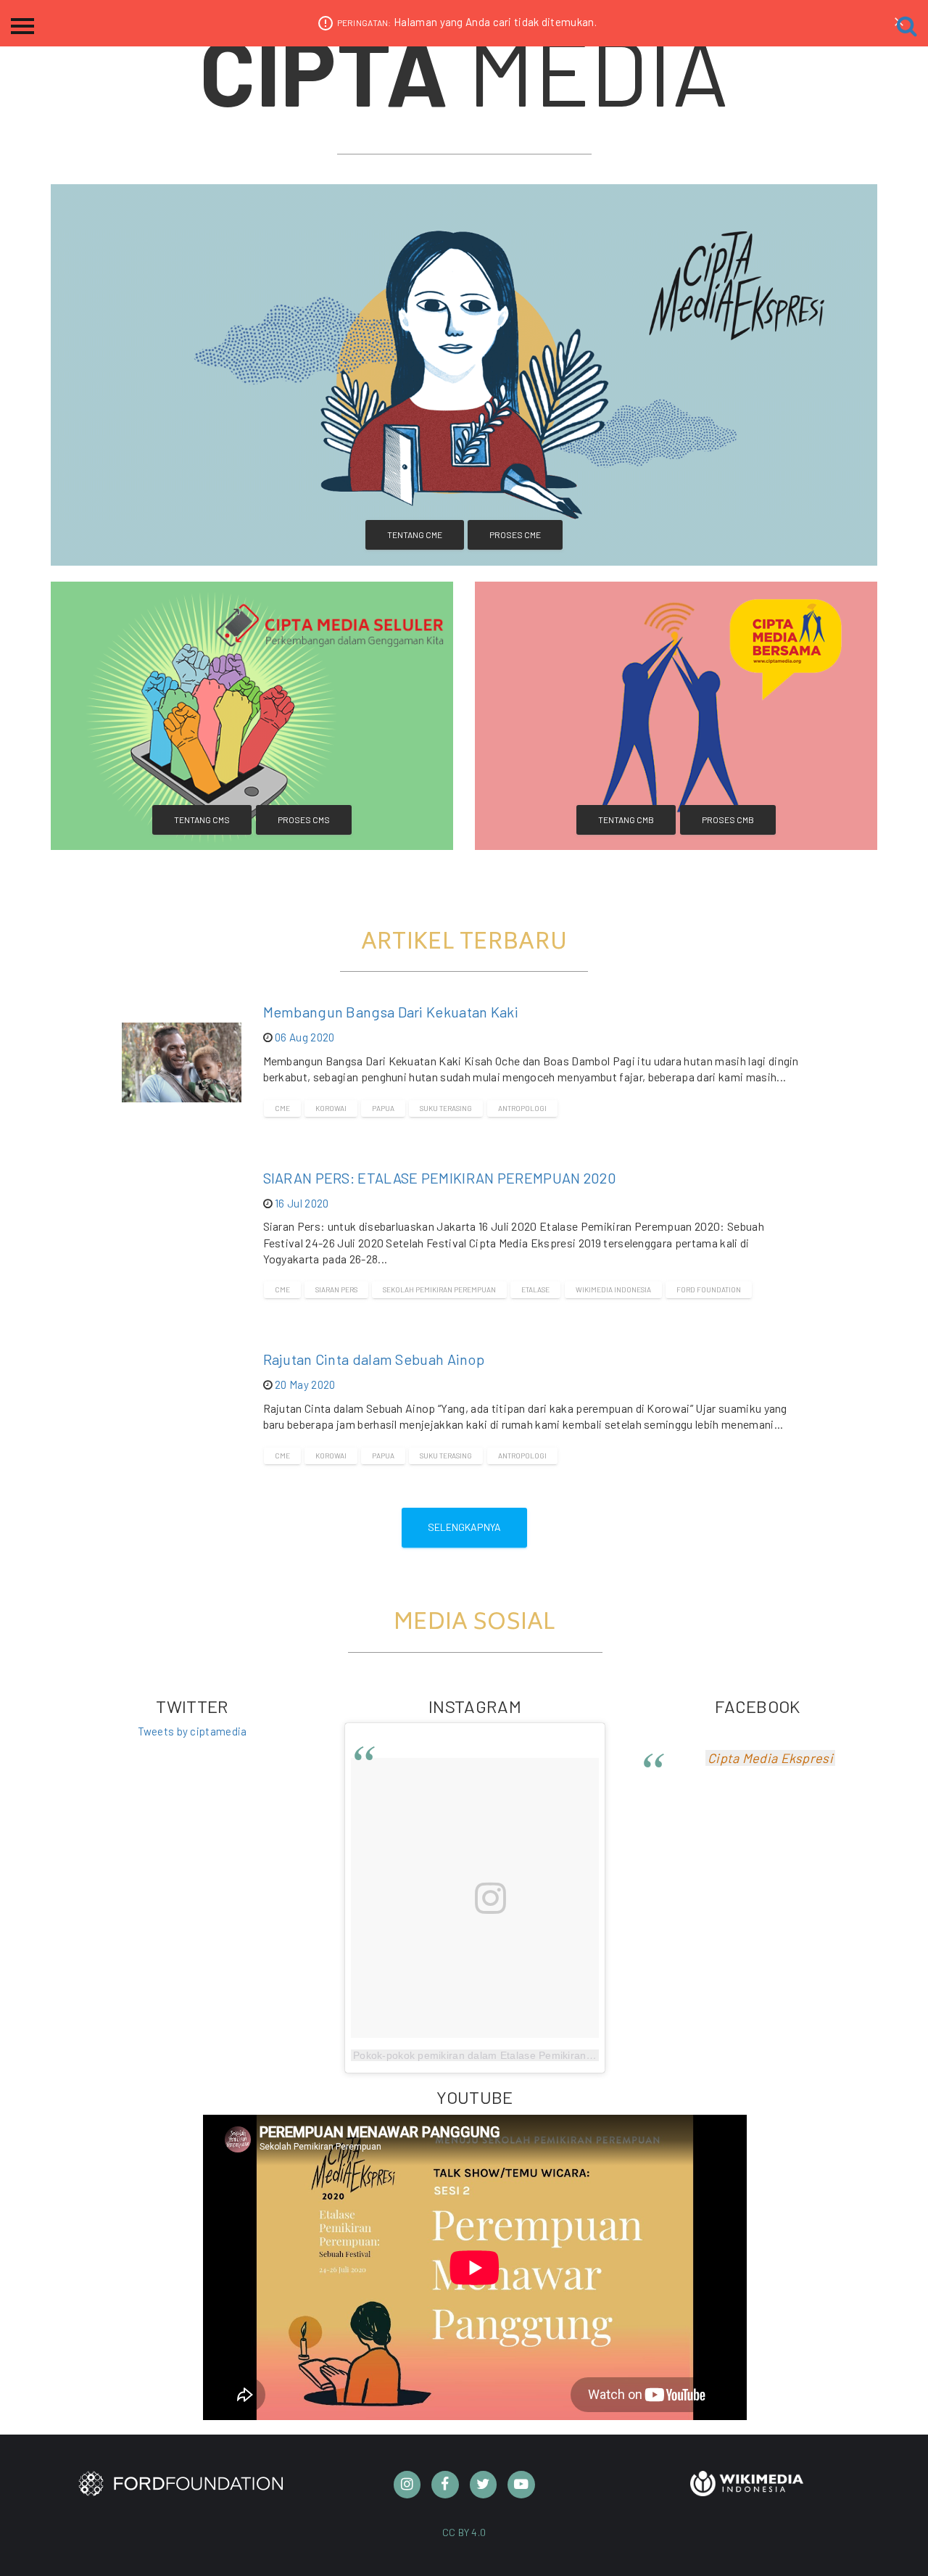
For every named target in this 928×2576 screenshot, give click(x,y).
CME (282, 1108)
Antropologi (522, 1108)
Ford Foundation (709, 1289)
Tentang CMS (202, 820)
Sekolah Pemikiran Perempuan (439, 1289)
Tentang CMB (626, 820)
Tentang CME (415, 534)
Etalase (535, 1289)
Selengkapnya (464, 1527)
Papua (383, 1108)
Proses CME (515, 534)
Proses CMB (728, 820)
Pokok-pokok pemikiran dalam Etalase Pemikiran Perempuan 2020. (515, 2055)
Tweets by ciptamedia (192, 1731)
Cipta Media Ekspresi (770, 1758)
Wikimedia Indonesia (613, 1289)
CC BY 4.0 (464, 2532)
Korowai (331, 1108)
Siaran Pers (336, 1289)
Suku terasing (446, 1108)
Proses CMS (304, 820)
